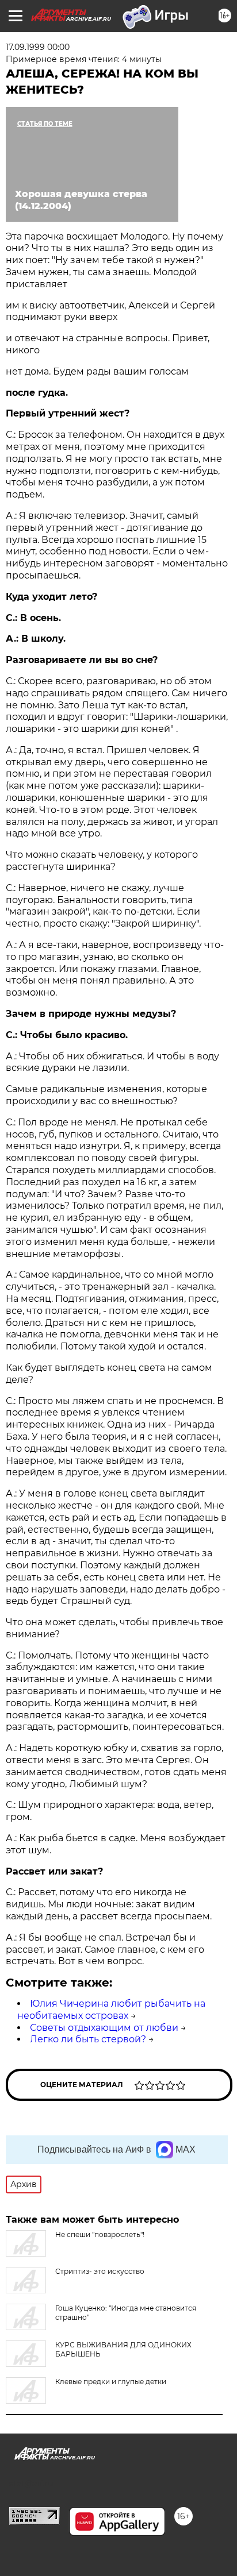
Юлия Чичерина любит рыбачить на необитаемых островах (111, 2010)
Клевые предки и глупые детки (111, 2382)
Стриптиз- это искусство (100, 2271)
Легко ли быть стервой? (88, 2039)
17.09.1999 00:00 (38, 47)
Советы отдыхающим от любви (104, 2028)
